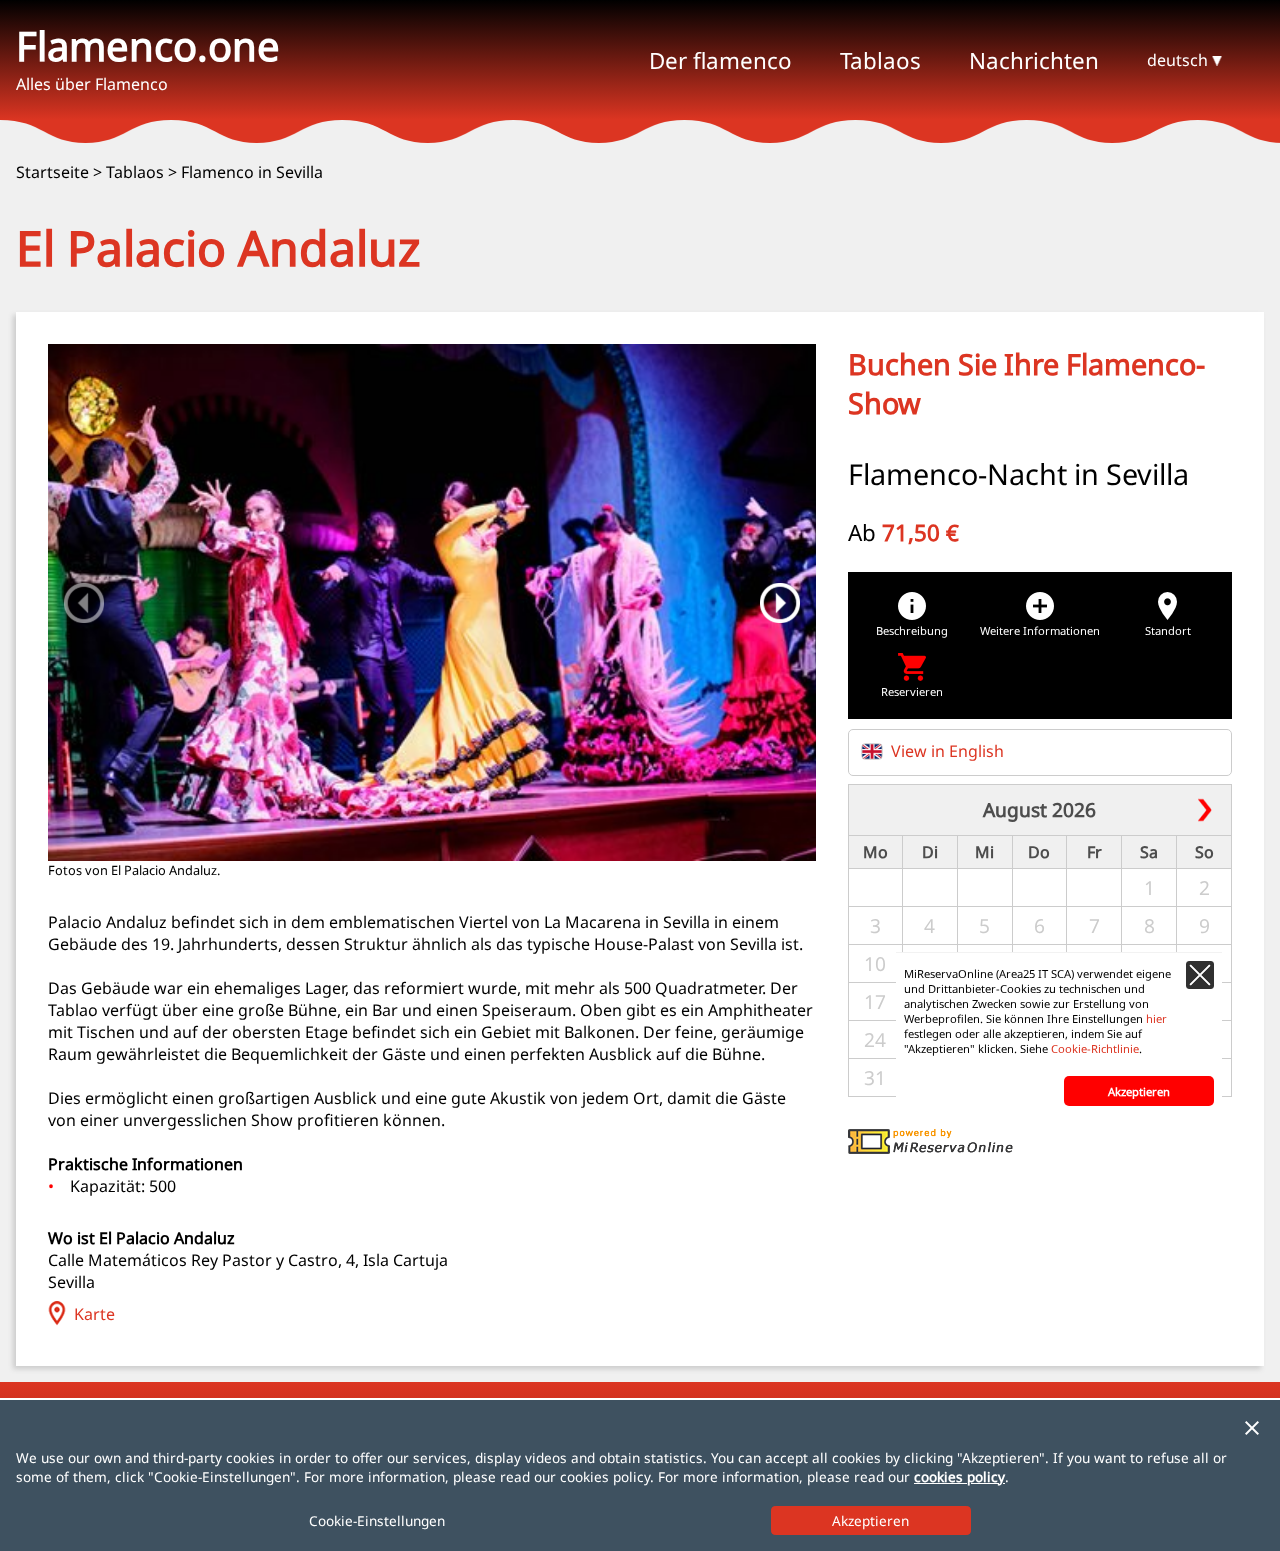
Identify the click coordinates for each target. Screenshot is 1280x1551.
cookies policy (959, 1476)
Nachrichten (1034, 60)
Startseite (52, 172)
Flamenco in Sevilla (252, 172)
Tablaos (135, 172)
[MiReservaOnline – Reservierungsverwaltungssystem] (930, 1148)
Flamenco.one (148, 45)
